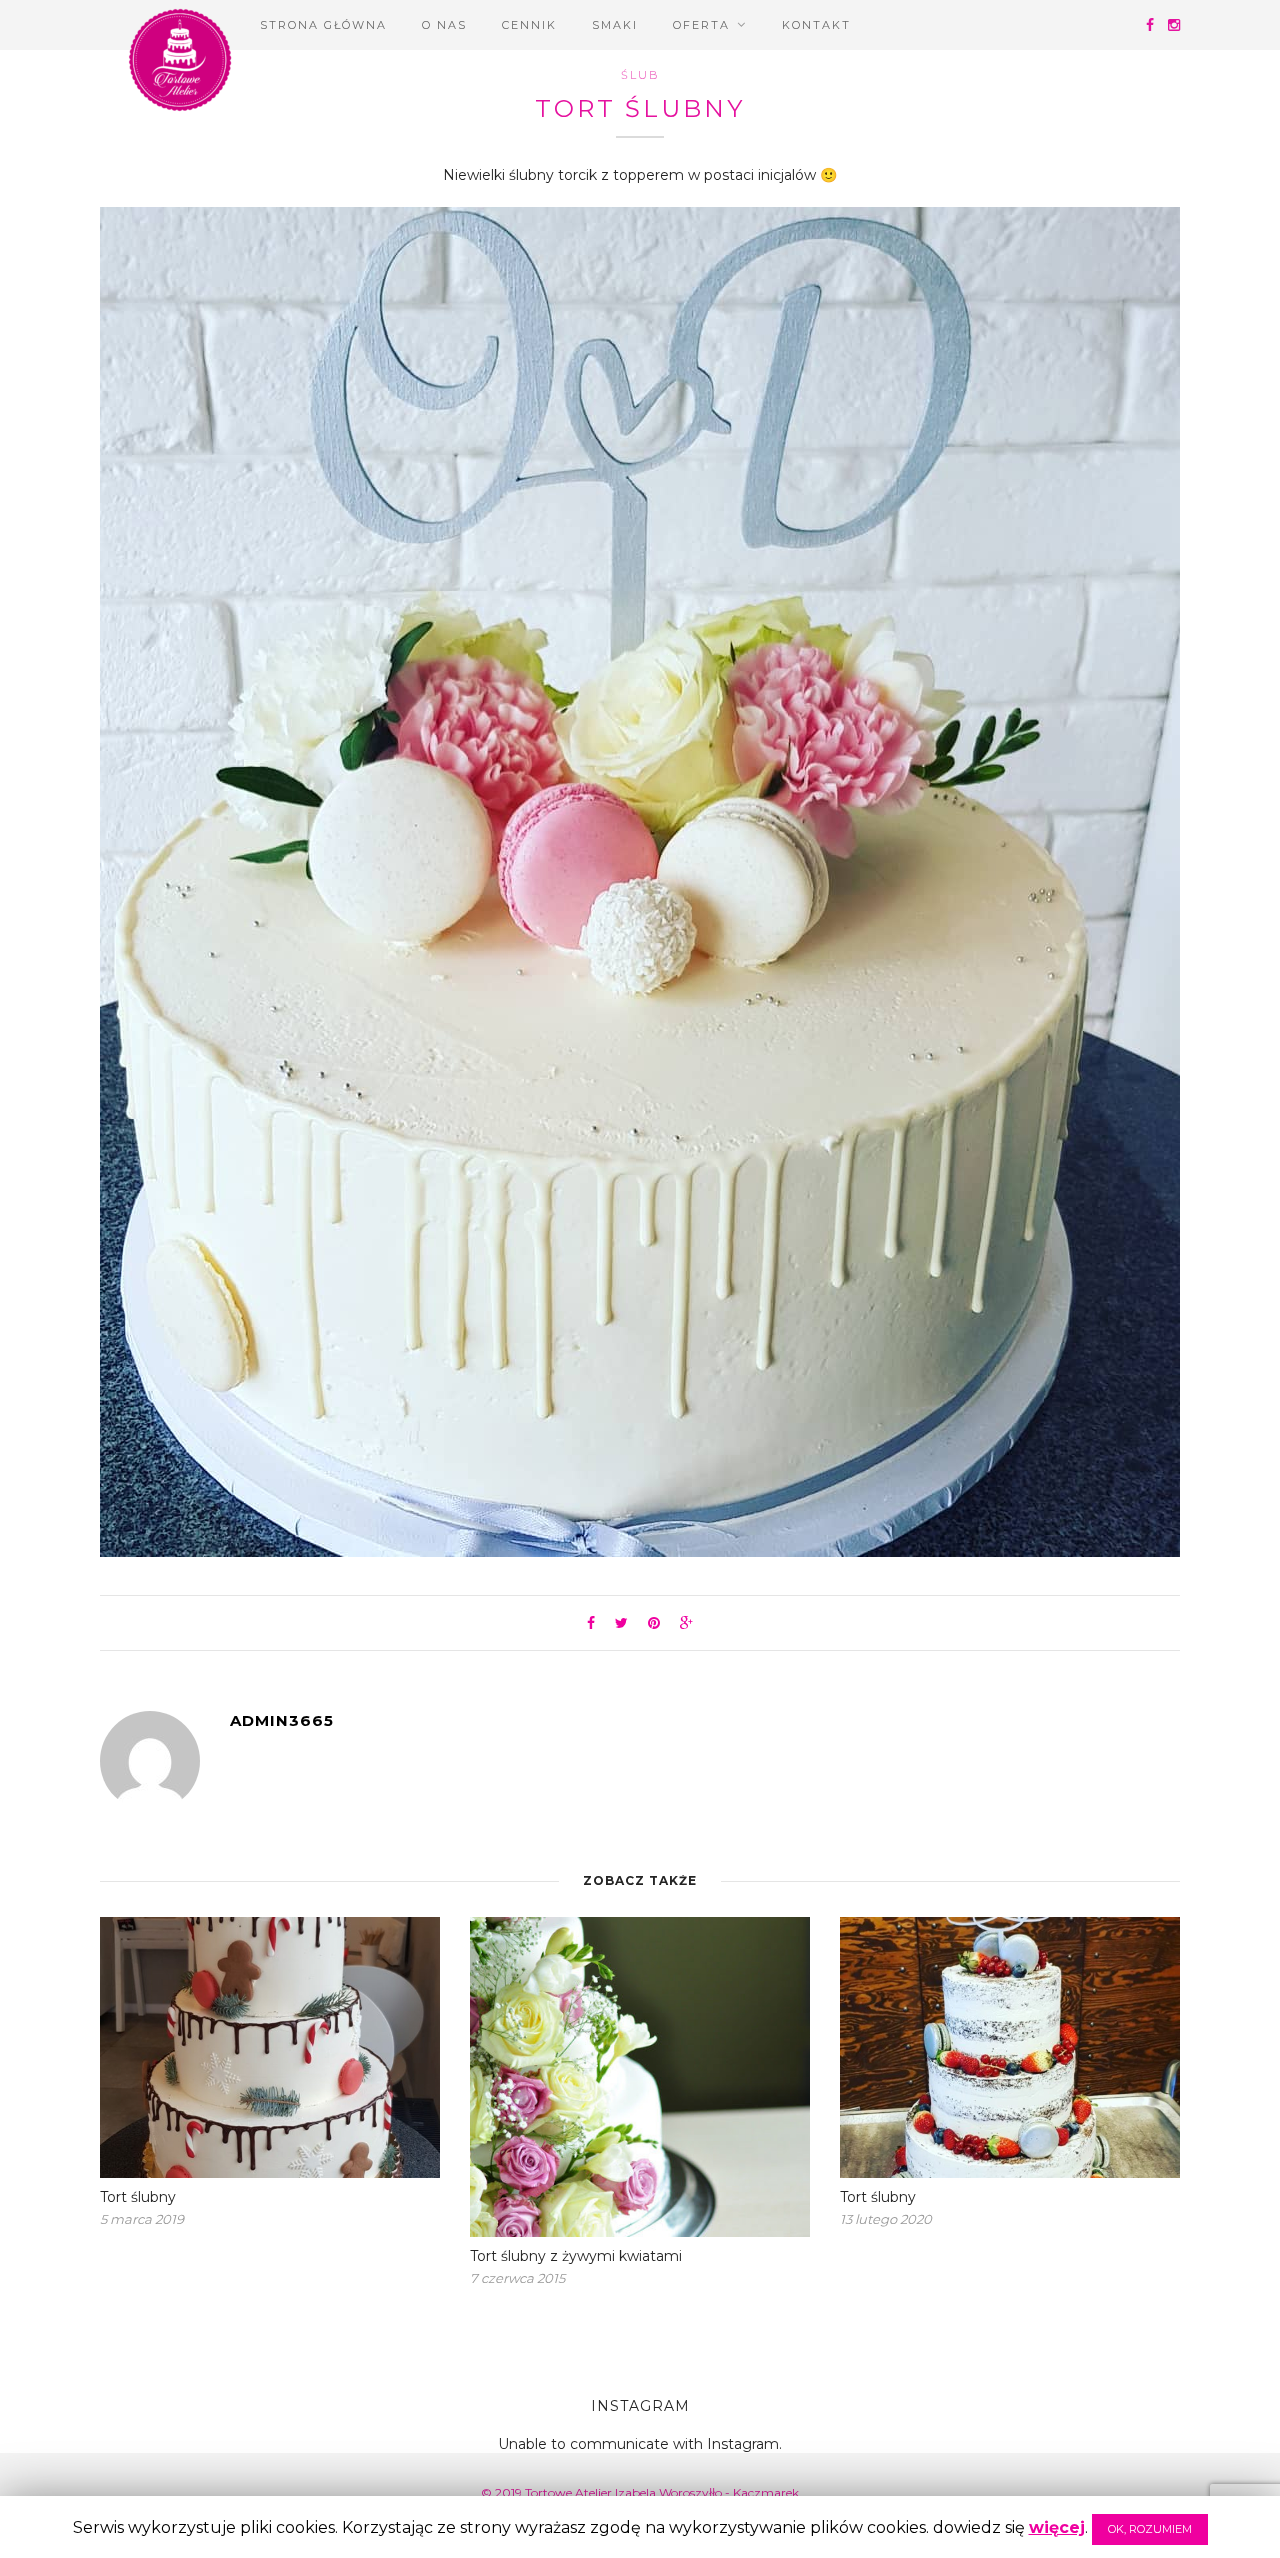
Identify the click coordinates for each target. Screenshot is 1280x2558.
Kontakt (816, 25)
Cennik (529, 25)
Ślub (640, 75)
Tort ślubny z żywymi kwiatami (576, 2256)
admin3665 (282, 1720)
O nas (444, 25)
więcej (1057, 2527)
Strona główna (323, 25)
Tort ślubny (138, 2197)
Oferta (701, 25)
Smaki (615, 25)
